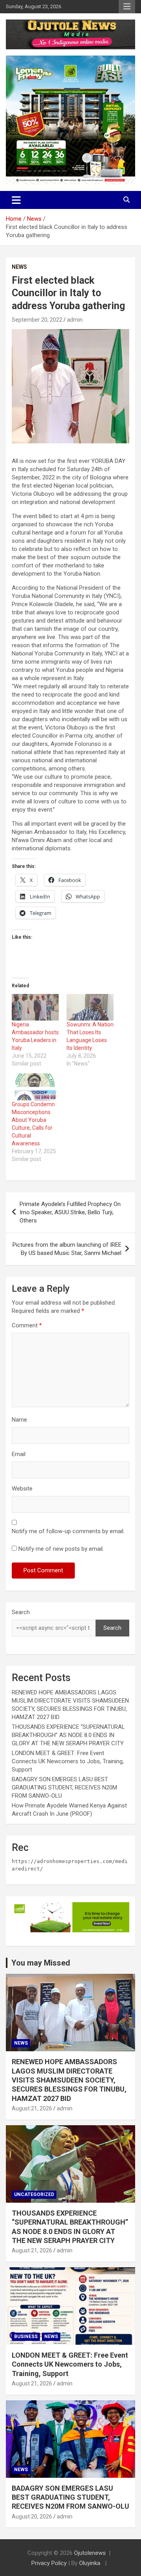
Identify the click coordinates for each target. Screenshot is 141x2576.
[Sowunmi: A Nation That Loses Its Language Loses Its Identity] (90, 1007)
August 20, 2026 (32, 2517)
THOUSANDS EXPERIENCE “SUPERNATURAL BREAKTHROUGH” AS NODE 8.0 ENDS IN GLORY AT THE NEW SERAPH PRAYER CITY (68, 1735)
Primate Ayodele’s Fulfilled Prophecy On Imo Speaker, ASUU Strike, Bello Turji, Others (70, 1212)
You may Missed (41, 1963)
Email (19, 1454)
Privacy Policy (49, 2563)
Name (19, 1420)
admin (75, 320)
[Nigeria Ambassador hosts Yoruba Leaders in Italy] (35, 1007)
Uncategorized (34, 2194)
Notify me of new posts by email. (61, 1549)
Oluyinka (90, 2563)
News (19, 267)
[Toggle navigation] (16, 200)
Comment (27, 1325)
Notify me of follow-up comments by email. (68, 1531)
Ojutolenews (90, 2553)
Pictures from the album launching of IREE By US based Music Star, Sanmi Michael (67, 1249)
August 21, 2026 (32, 2108)
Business (26, 2337)
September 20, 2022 (37, 320)
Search (21, 1612)
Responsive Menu (127, 7)
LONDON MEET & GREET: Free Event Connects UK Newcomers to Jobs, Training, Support (68, 1761)
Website (22, 1489)
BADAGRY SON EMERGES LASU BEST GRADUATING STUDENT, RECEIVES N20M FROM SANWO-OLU (64, 1788)
